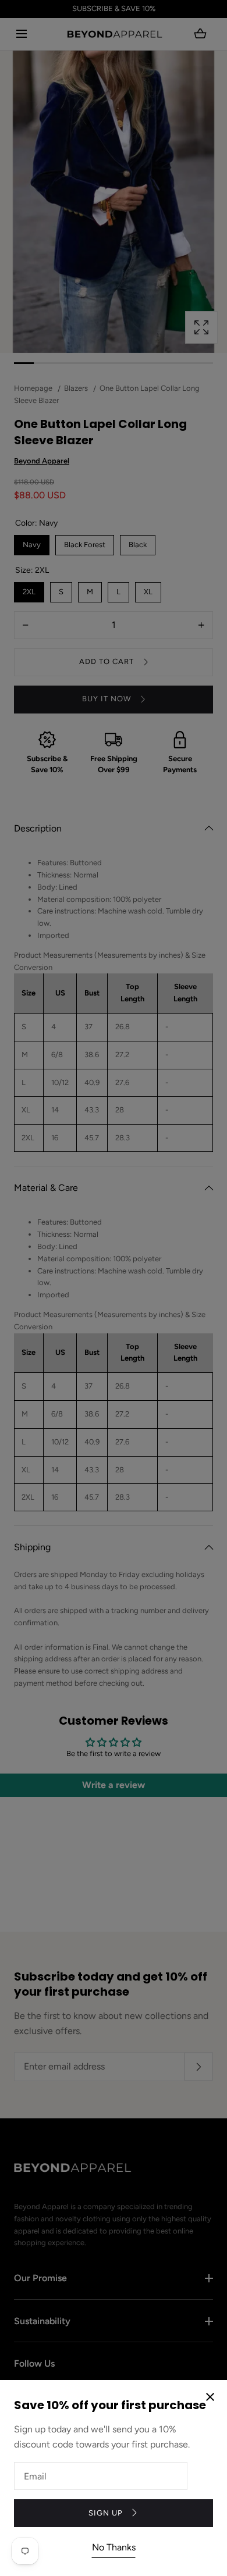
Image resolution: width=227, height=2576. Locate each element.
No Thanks (114, 2547)
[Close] (114, 1288)
